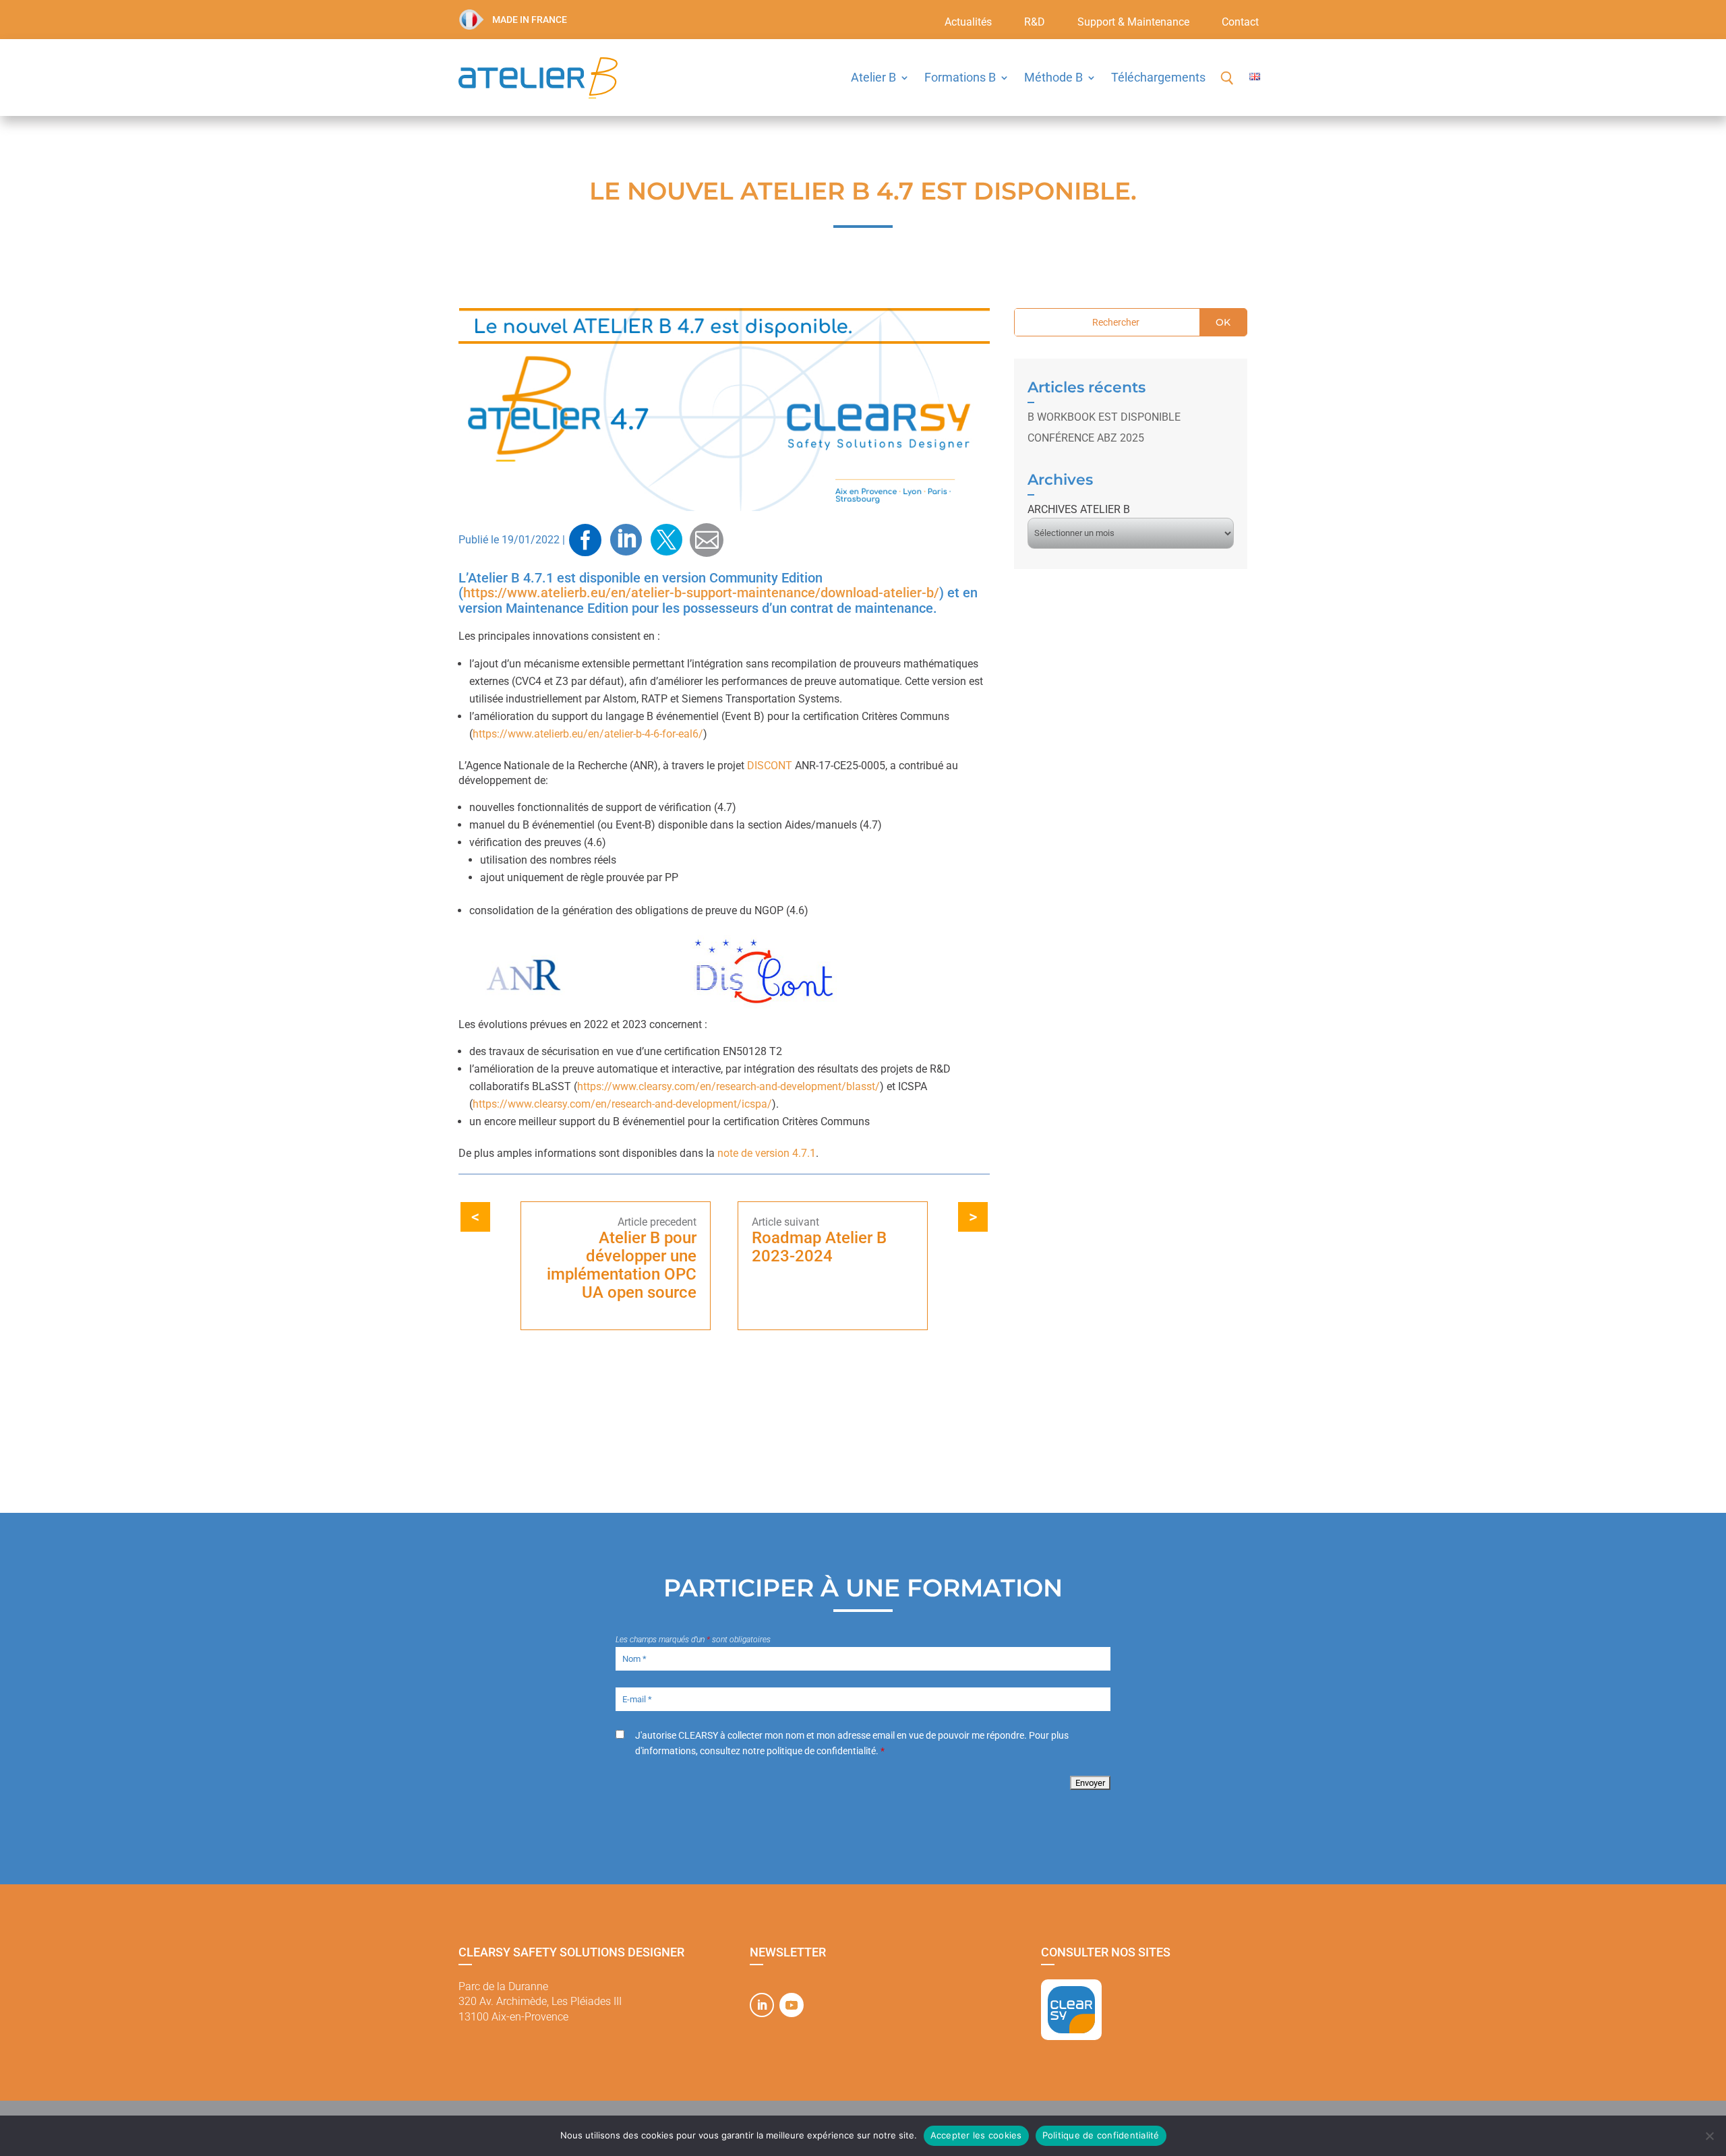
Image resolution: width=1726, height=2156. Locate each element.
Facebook (585, 540)
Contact (1240, 23)
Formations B (960, 77)
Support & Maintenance (1133, 23)
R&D (1035, 23)
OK (1223, 322)
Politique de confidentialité (1101, 2135)
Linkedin (626, 540)
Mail (707, 540)
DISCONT (770, 766)
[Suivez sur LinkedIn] (762, 2005)
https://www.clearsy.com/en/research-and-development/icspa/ (622, 1104)
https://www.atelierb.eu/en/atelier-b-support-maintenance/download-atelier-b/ (701, 593)
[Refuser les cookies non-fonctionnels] (1709, 2136)
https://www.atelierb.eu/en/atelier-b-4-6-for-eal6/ (588, 734)
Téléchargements (1158, 77)
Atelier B (873, 77)
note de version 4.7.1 (767, 1153)
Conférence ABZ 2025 (1086, 438)
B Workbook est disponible (1104, 417)
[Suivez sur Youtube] (792, 2005)
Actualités (968, 23)
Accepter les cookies (976, 2135)
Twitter (666, 540)
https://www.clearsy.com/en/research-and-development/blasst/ (728, 1086)
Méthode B (1053, 77)
